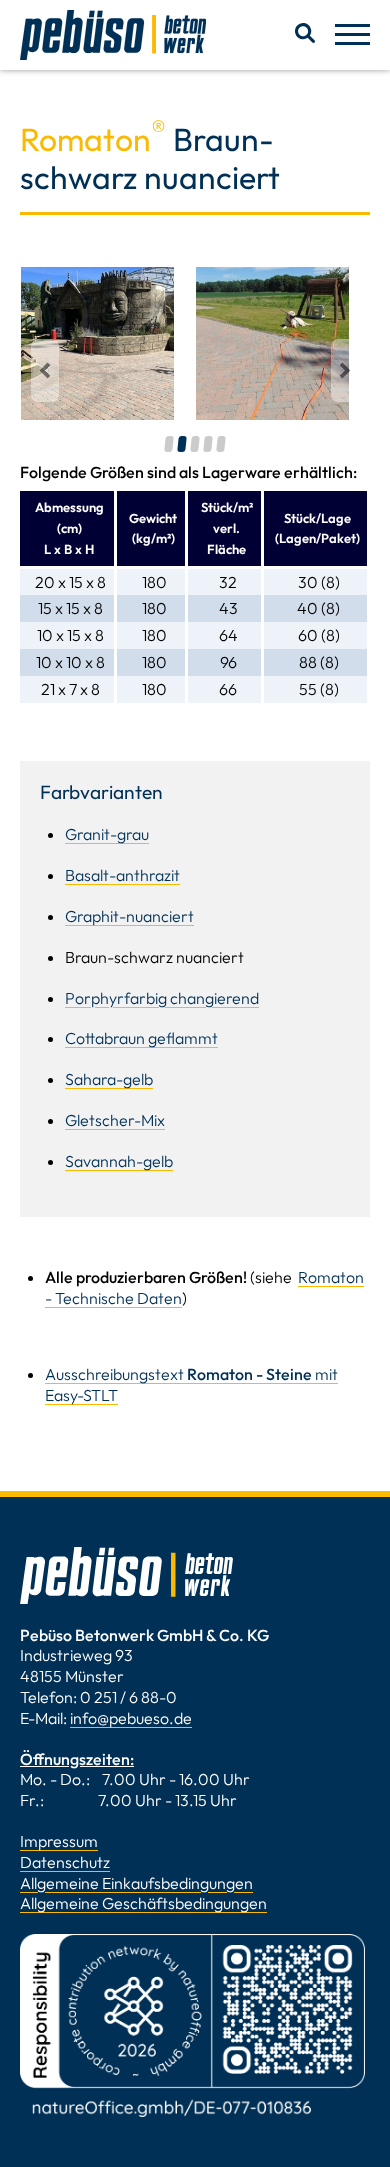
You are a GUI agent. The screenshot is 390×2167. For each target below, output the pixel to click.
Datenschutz (65, 1862)
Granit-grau (107, 834)
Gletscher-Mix (115, 1120)
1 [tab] (169, 444)
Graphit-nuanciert (129, 916)
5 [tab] (221, 444)
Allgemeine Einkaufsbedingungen (136, 1883)
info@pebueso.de (131, 1718)
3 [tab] (195, 444)
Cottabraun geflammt (141, 1038)
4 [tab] (208, 444)
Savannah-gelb (119, 1161)
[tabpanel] (97, 343)
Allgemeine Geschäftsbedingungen (143, 1903)
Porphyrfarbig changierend (162, 998)
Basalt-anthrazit (122, 875)
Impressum (59, 1841)
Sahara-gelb (109, 1079)
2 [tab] (182, 444)
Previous (47, 370)
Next (345, 370)
